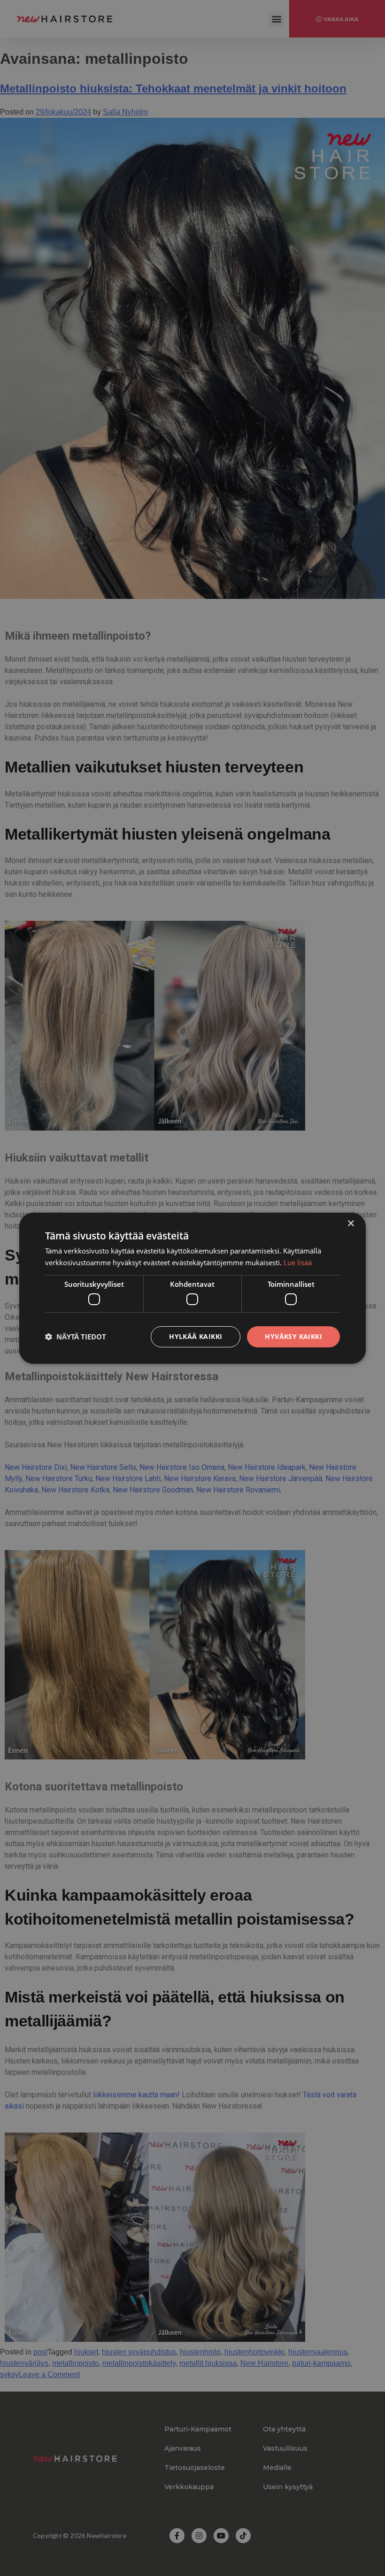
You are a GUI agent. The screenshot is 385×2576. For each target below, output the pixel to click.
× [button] (350, 1223)
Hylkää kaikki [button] (196, 1336)
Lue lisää (298, 1262)
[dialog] (192, 1288)
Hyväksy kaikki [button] (293, 1336)
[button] (76, 1337)
